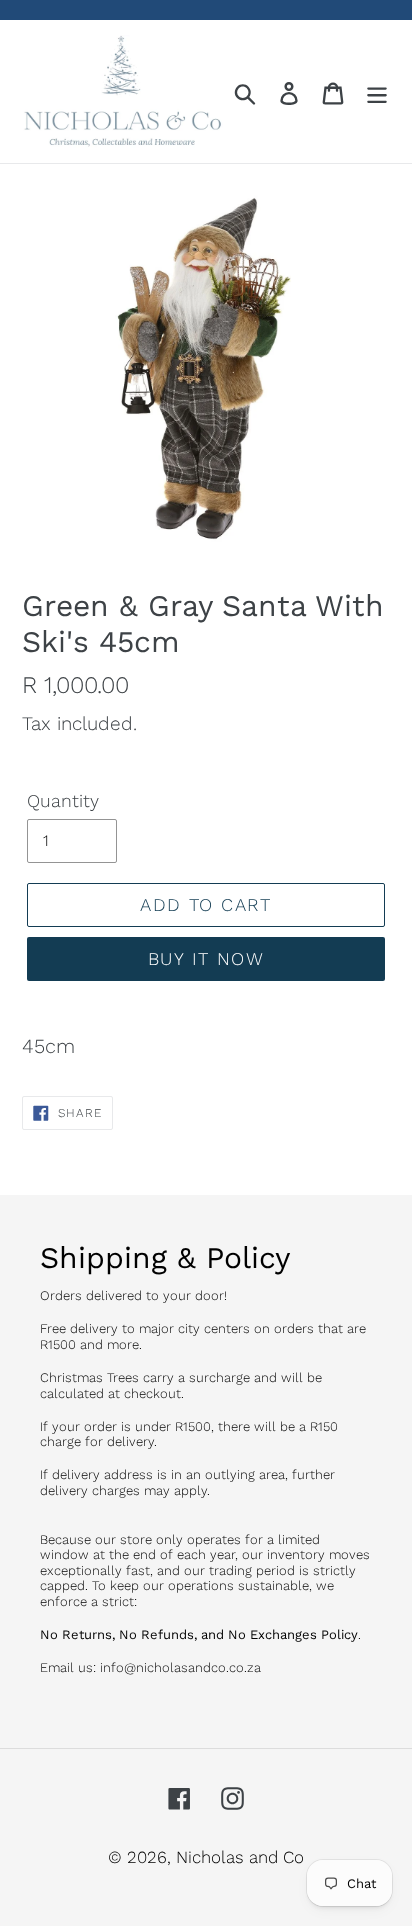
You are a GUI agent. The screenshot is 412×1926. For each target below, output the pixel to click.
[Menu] (377, 92)
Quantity (63, 800)
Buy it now (206, 958)
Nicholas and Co (240, 1857)
